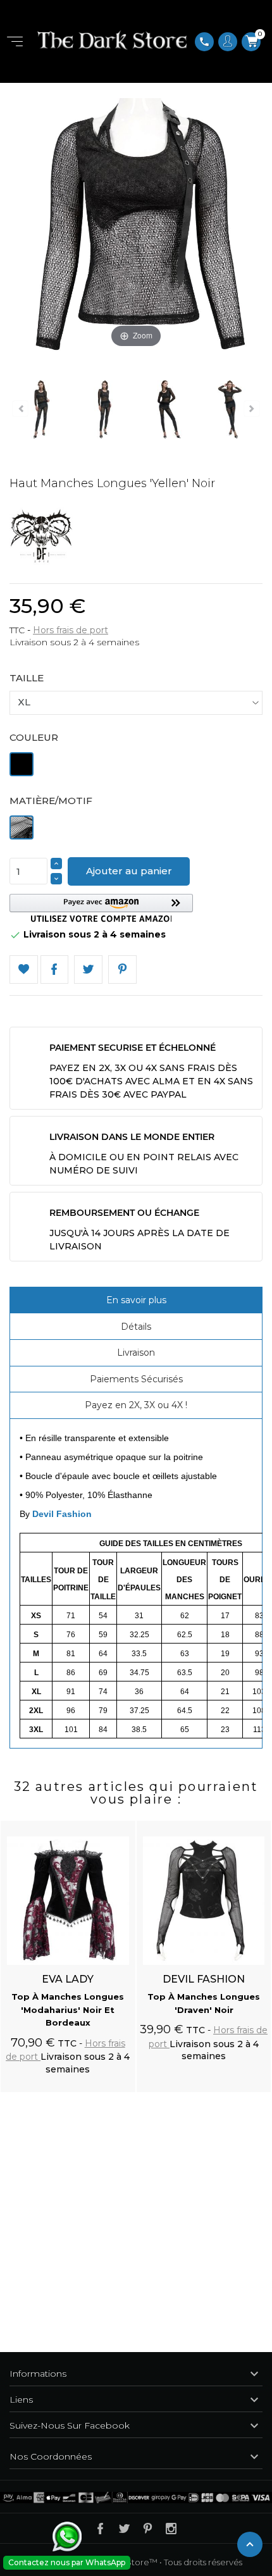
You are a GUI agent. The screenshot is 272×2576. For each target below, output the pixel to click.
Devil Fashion (62, 1514)
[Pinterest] (122, 969)
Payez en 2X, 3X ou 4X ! (136, 1405)
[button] (101, 908)
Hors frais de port (71, 630)
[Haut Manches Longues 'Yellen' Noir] (41, 411)
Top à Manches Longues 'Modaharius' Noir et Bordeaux (68, 2010)
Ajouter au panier (129, 871)
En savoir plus (136, 1300)
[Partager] (55, 969)
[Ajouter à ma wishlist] (24, 969)
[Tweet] (88, 969)
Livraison (136, 1353)
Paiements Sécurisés (136, 1379)
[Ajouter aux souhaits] (114, 1823)
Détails (136, 1327)
